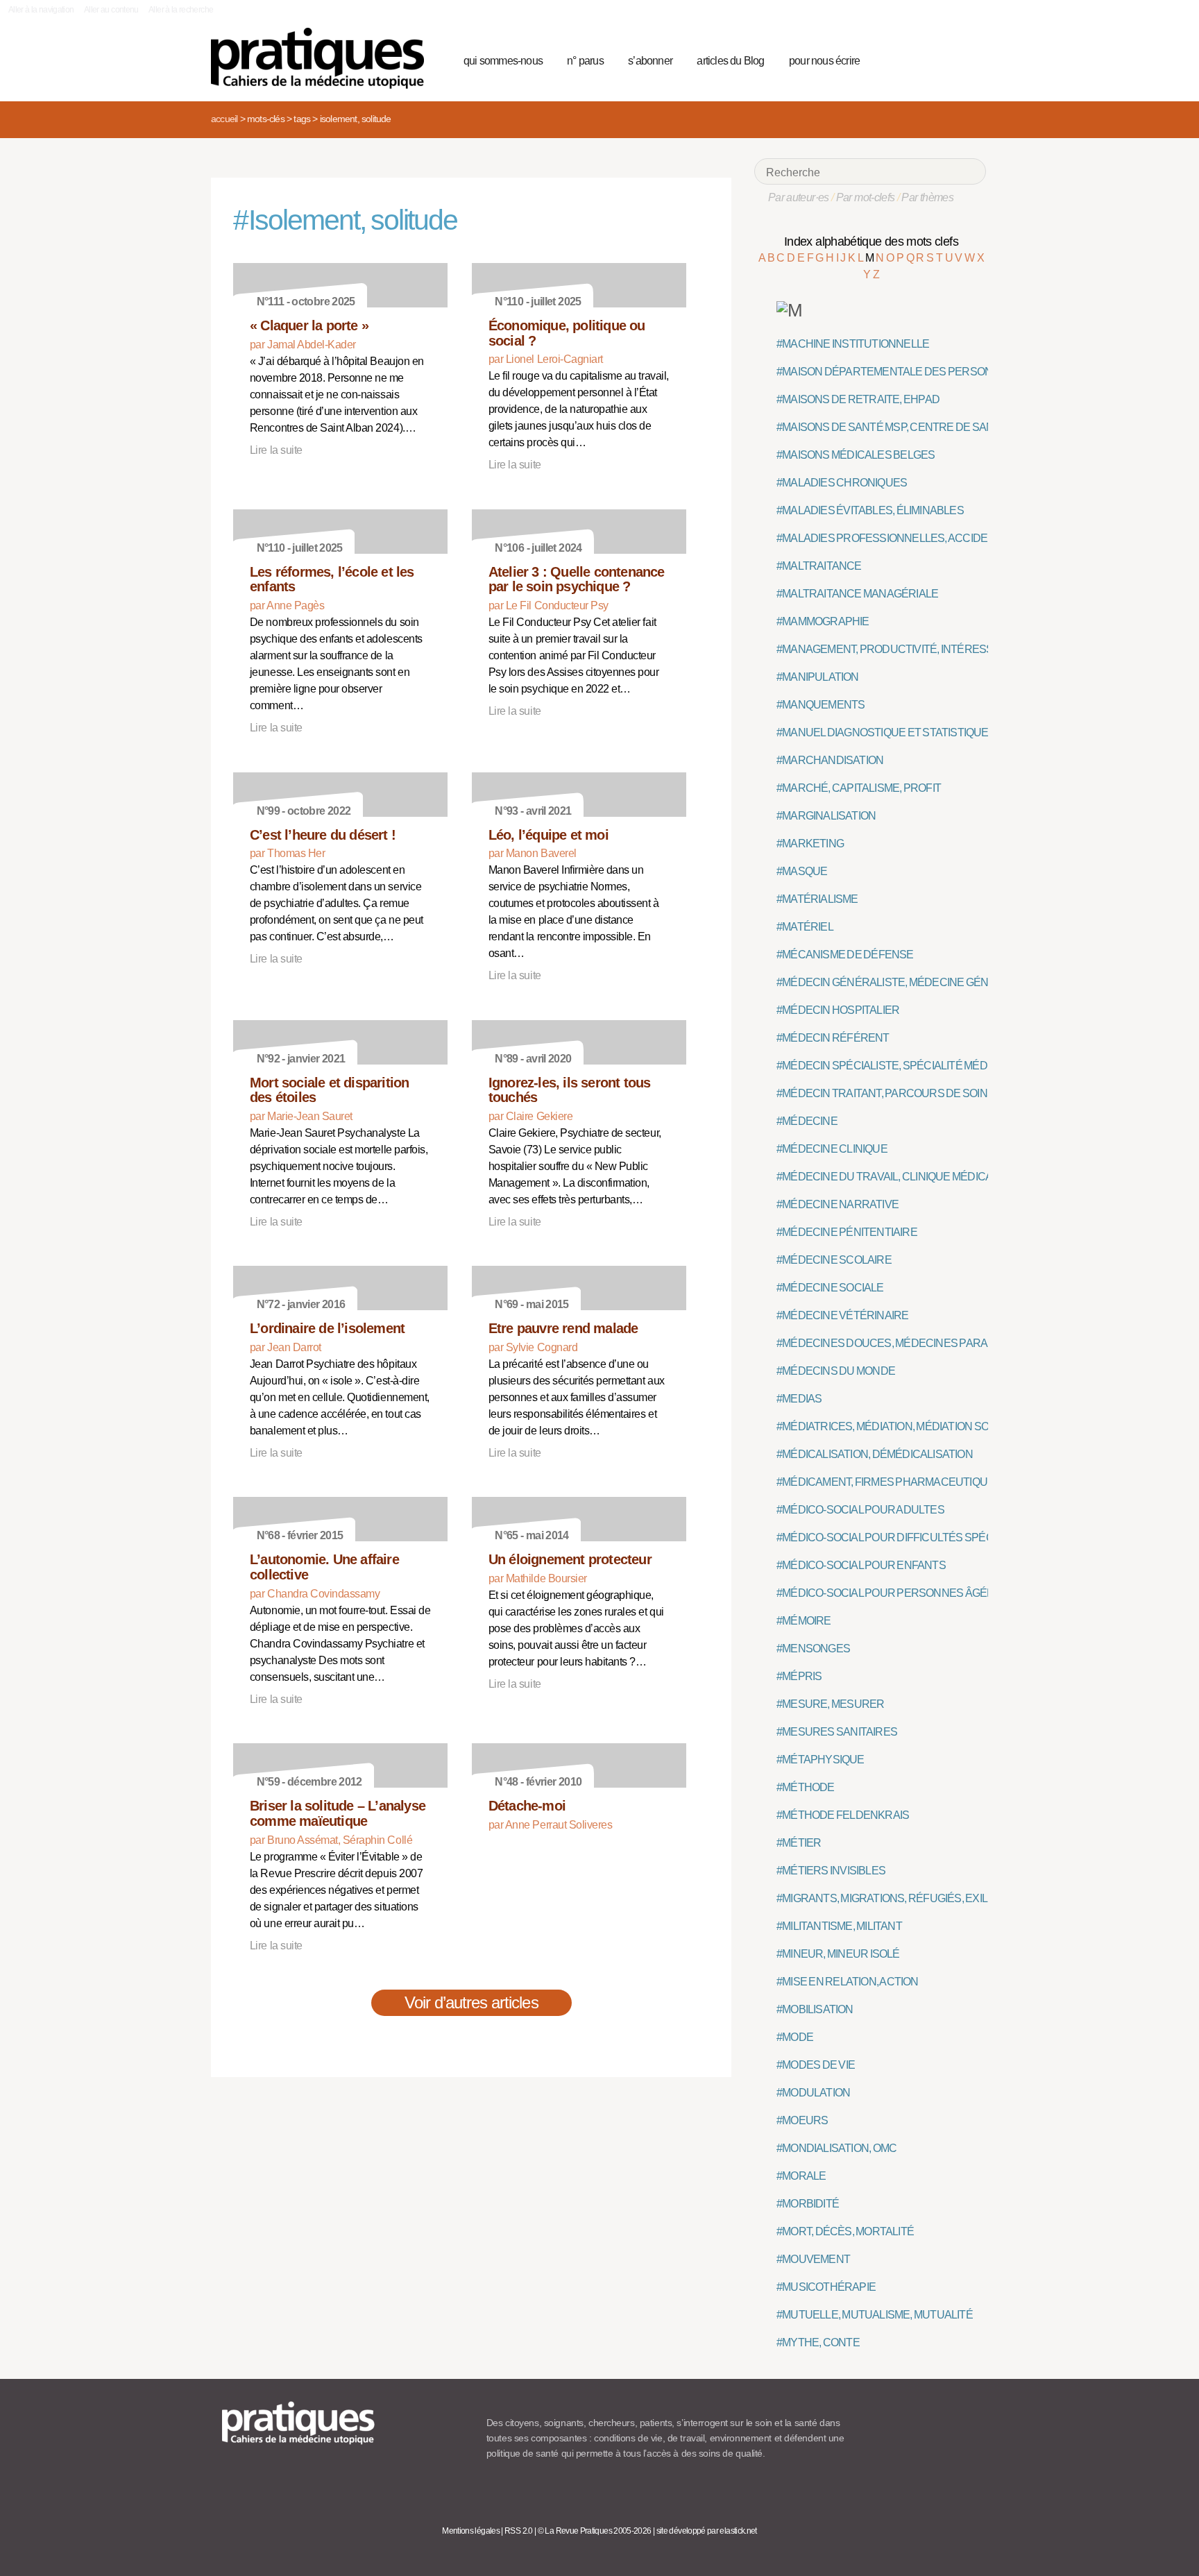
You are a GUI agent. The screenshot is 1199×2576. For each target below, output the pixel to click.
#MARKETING (810, 844)
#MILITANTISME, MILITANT (839, 1926)
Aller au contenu (111, 10)
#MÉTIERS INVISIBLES (831, 1871)
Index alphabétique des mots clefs (871, 241)
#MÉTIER (799, 1843)
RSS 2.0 (519, 2531)
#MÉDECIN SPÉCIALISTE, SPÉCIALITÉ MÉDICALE (897, 1066)
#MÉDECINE (807, 1121)
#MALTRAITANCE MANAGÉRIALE (857, 594)
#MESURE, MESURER (830, 1704)
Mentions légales (471, 2531)
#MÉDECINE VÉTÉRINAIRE (842, 1315)
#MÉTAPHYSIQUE (820, 1760)
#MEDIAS (799, 1399)
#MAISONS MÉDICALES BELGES (856, 455)
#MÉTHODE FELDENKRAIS (843, 1815)
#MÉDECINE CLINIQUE (832, 1149)
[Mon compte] (948, 59)
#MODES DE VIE (816, 2065)
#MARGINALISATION (826, 816)
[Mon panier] (923, 59)
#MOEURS (802, 2120)
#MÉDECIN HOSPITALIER (838, 1010)
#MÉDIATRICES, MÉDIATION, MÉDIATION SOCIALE (898, 1426)
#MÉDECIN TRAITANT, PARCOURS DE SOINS (885, 1093)
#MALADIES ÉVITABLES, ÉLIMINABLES (870, 510)
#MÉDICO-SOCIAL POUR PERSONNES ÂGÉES (889, 1593)
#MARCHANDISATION (830, 760)
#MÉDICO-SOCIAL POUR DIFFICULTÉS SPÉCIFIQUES (905, 1537)
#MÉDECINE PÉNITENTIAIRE (847, 1232)
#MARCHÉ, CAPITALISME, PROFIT (859, 788)
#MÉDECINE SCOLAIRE (834, 1260)
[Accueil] (323, 58)
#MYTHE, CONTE (818, 2342)
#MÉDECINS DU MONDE (836, 1371)
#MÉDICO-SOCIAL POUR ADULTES (860, 1510)
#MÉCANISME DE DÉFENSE (845, 955)
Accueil (224, 119)
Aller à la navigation (41, 10)
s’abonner (650, 61)
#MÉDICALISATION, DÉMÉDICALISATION (875, 1454)
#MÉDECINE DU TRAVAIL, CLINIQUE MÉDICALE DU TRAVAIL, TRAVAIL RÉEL (958, 1177)
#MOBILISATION (815, 2009)
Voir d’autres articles (471, 2002)
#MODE (795, 2037)
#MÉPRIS (799, 1676)
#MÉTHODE (806, 1787)
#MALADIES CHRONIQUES (842, 483)
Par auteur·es (799, 197)
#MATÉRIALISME (817, 899)
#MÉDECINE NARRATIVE (837, 1204)
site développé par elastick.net (707, 2531)
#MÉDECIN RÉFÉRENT (833, 1038)
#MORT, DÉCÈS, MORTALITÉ (845, 2231)
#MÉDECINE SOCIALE (830, 1288)
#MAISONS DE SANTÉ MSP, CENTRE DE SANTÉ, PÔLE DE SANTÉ (934, 427)
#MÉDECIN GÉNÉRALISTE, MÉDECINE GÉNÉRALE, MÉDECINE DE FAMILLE (959, 982)
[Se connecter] (971, 59)
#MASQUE (802, 871)
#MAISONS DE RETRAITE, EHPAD (858, 399)
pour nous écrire (824, 61)
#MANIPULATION (818, 677)
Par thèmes (927, 197)
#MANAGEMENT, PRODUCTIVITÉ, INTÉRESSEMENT (903, 649)
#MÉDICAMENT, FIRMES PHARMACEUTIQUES (889, 1482)
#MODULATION (813, 2093)
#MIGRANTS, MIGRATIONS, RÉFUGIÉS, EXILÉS (889, 1898)
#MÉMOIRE (804, 1621)
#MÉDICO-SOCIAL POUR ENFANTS (861, 1565)
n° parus (585, 61)
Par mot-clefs (866, 197)
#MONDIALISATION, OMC (836, 2148)
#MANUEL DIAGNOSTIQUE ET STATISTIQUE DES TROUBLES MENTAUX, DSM (963, 732)
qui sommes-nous (503, 61)
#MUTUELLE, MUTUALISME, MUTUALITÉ (875, 2315)
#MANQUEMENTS (820, 705)
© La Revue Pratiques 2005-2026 (595, 2531)
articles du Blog (730, 61)
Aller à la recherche (181, 10)
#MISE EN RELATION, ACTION (848, 1982)
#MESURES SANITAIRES (837, 1732)
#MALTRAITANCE (819, 566)
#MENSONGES (813, 1649)
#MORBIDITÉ (808, 2204)
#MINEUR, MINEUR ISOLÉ (838, 1954)
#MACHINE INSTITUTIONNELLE (853, 344)
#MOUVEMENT (813, 2259)
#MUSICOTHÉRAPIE (826, 2287)
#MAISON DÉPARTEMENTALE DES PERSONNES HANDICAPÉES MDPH (951, 372)
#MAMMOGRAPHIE (823, 621)
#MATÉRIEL (805, 927)
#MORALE (801, 2176)
